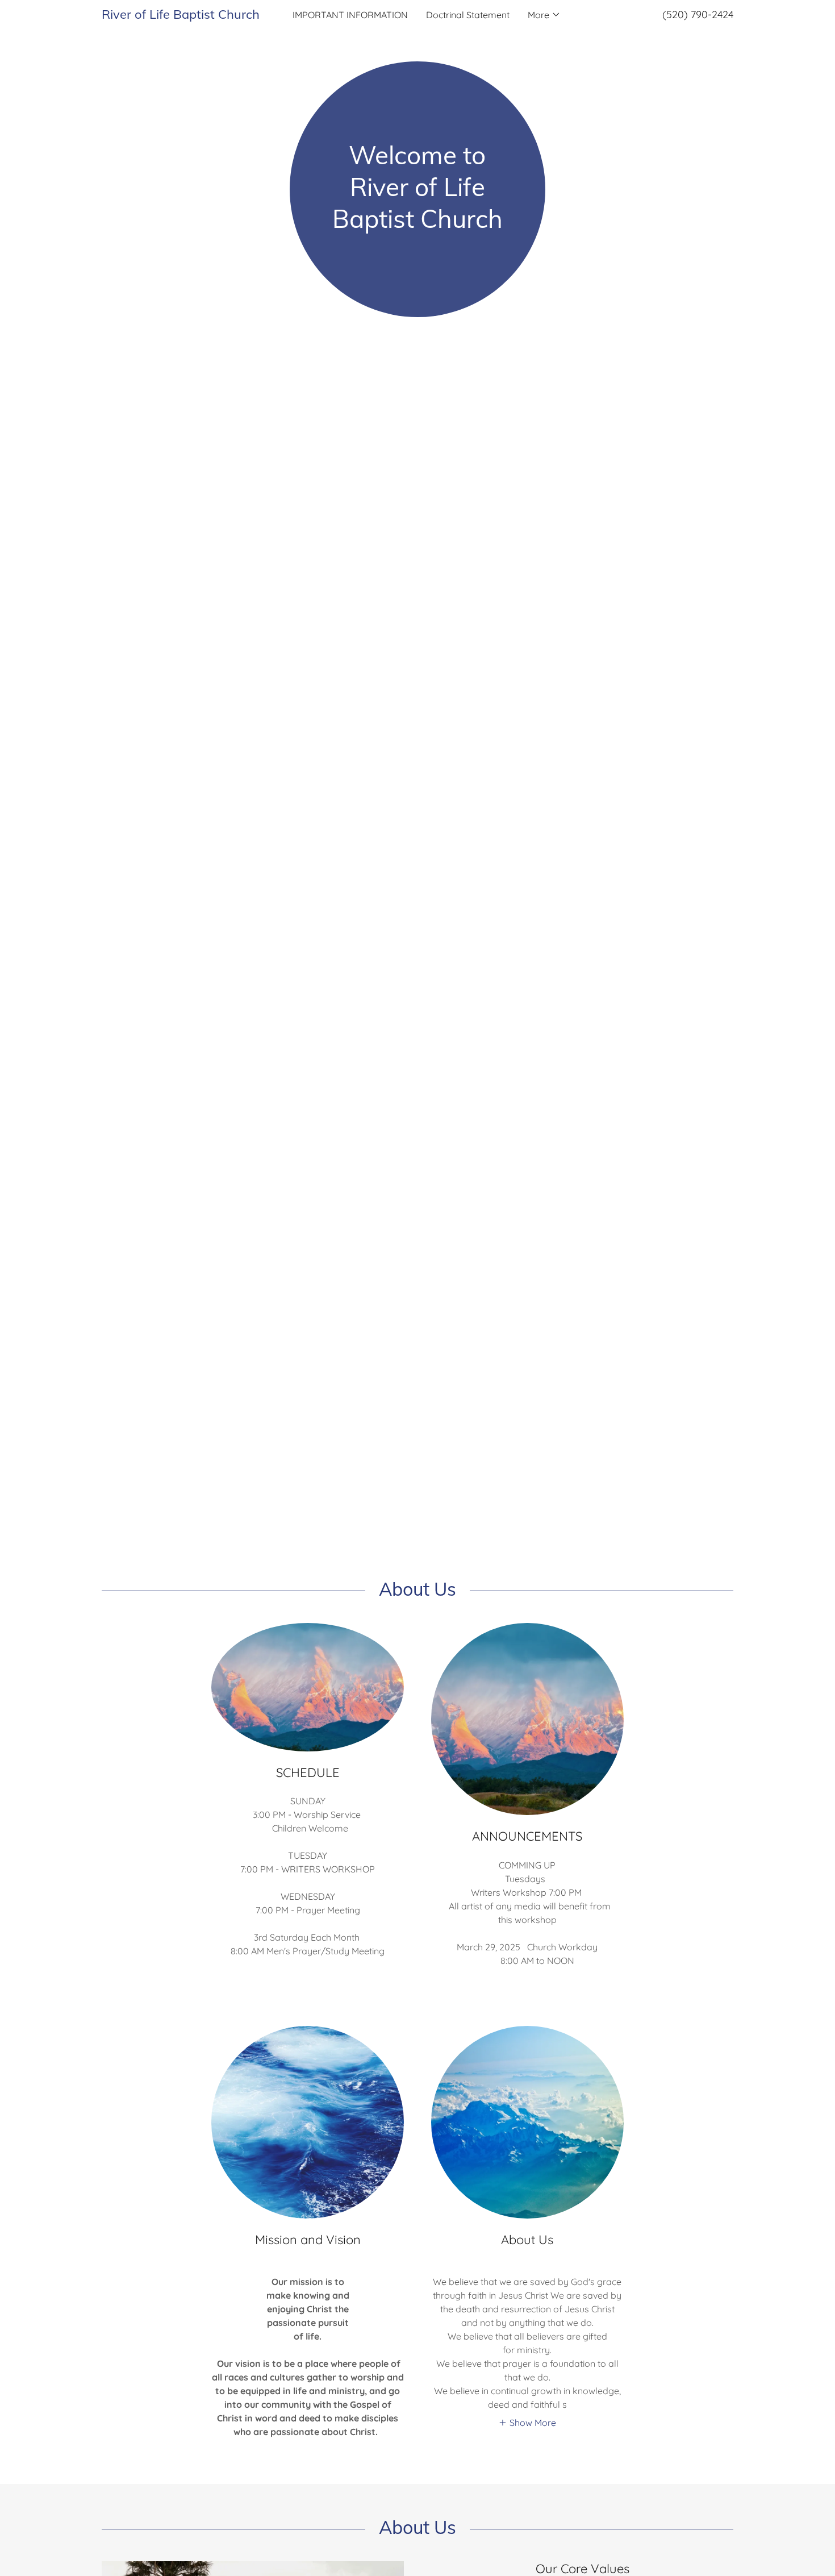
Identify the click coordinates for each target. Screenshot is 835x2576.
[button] (544, 15)
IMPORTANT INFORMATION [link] (350, 15)
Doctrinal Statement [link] (468, 15)
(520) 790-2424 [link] (698, 14)
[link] (181, 15)
